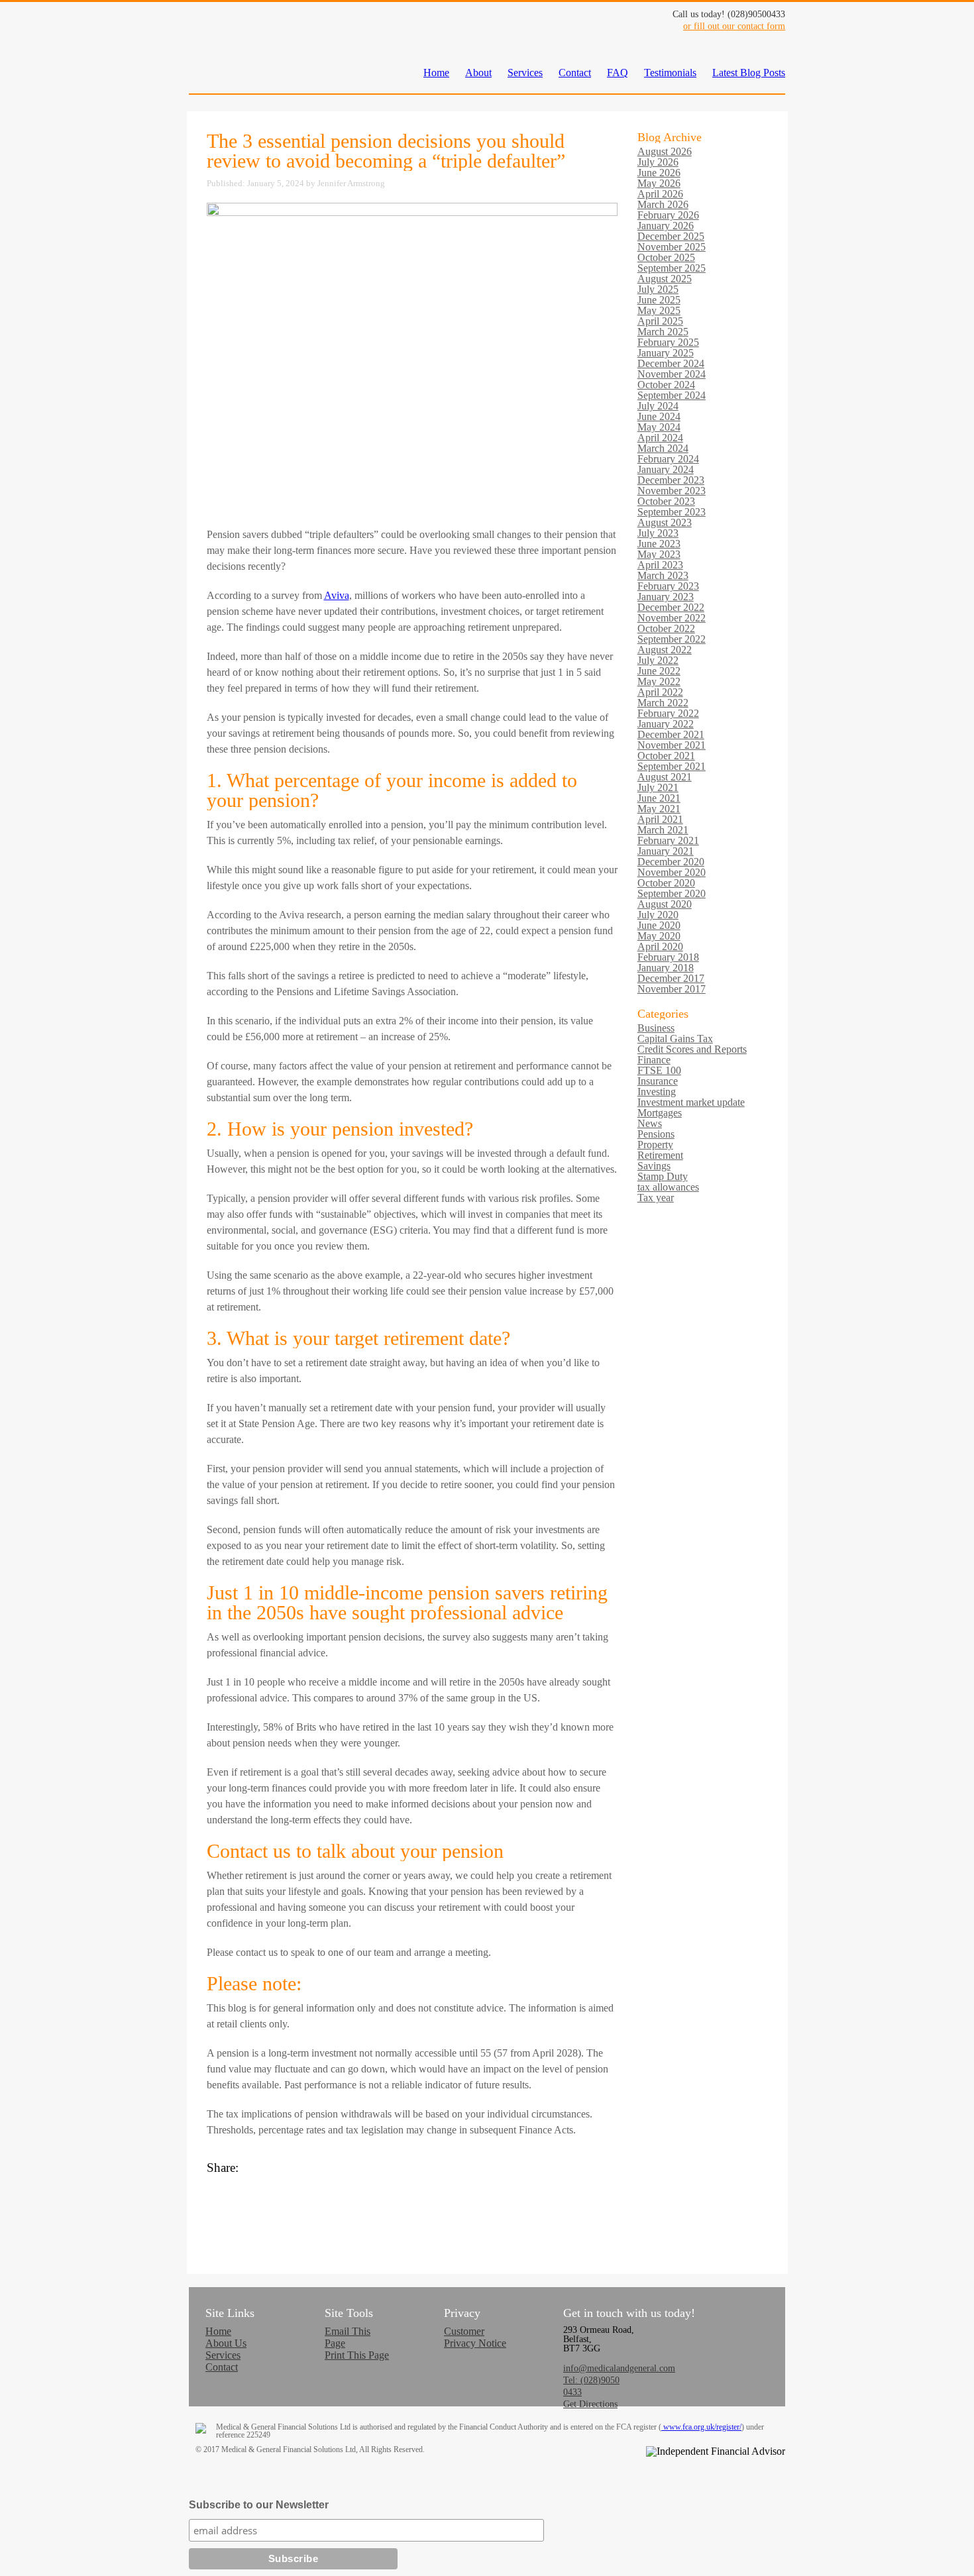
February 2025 (668, 342)
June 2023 (659, 544)
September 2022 (672, 639)
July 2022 (658, 660)
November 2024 (672, 374)
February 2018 (668, 957)
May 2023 (659, 554)
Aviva (337, 595)
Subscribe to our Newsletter (259, 2505)
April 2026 (660, 194)
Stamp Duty (663, 1176)
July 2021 (658, 787)
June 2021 (659, 798)
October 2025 (666, 257)
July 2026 (658, 162)
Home (436, 73)
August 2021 (665, 777)
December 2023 (671, 480)
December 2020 (671, 862)
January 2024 (666, 469)
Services (525, 73)
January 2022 (666, 724)
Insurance (658, 1081)
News (650, 1123)
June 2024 (659, 416)
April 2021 (660, 819)
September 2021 (672, 766)
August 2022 (665, 650)
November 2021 (672, 745)
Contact (575, 73)
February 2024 (668, 459)
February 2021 (668, 840)
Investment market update (691, 1102)
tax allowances (668, 1187)
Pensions (656, 1134)
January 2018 (666, 968)
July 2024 (658, 406)
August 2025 (665, 279)
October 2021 (666, 756)
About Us (226, 2343)
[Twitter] (412, 2194)
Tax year (656, 1198)
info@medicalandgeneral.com (619, 2368)
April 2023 (660, 565)
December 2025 (671, 236)
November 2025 (672, 247)
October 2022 (666, 628)
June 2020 (659, 925)
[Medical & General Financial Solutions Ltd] (222, 58)
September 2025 (672, 268)
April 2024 (660, 438)
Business (656, 1028)
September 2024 (672, 395)
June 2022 (659, 671)
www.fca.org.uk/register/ (701, 2427)
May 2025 (659, 310)
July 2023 (658, 533)
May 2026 (659, 183)
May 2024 (659, 427)
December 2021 (671, 734)
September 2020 (672, 893)
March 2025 (663, 332)
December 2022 (671, 607)
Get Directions (590, 2404)
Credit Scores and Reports (692, 1049)
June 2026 (659, 173)
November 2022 (672, 618)
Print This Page (357, 2355)
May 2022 (659, 681)
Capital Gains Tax (675, 1039)
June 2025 (659, 300)
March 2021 (663, 830)
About (478, 73)
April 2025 (660, 321)
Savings (654, 1166)
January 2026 (666, 226)
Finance (654, 1060)
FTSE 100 (659, 1070)
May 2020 (659, 936)
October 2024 (666, 385)
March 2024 (663, 448)
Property (655, 1145)
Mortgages (660, 1113)
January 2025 (666, 353)
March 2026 (663, 204)
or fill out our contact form (734, 26)
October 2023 (666, 501)
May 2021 (659, 809)
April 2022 (660, 692)
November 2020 (672, 872)
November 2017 (672, 989)
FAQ (618, 73)
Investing (657, 1092)
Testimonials (670, 73)
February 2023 (668, 586)
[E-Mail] (412, 2221)
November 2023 (672, 491)
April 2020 (660, 946)
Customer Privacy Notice (475, 2337)
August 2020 (665, 904)
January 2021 (666, 851)
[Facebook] (412, 2181)
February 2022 (668, 713)
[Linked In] (412, 2208)
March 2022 (663, 703)
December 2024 (671, 363)
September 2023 (672, 512)
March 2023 (663, 575)
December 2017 (671, 978)
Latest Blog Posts (749, 73)
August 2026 (665, 151)
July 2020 (658, 915)
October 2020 (666, 883)
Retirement (660, 1155)
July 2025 (658, 289)
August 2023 (665, 522)
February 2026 (668, 215)
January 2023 (666, 597)
